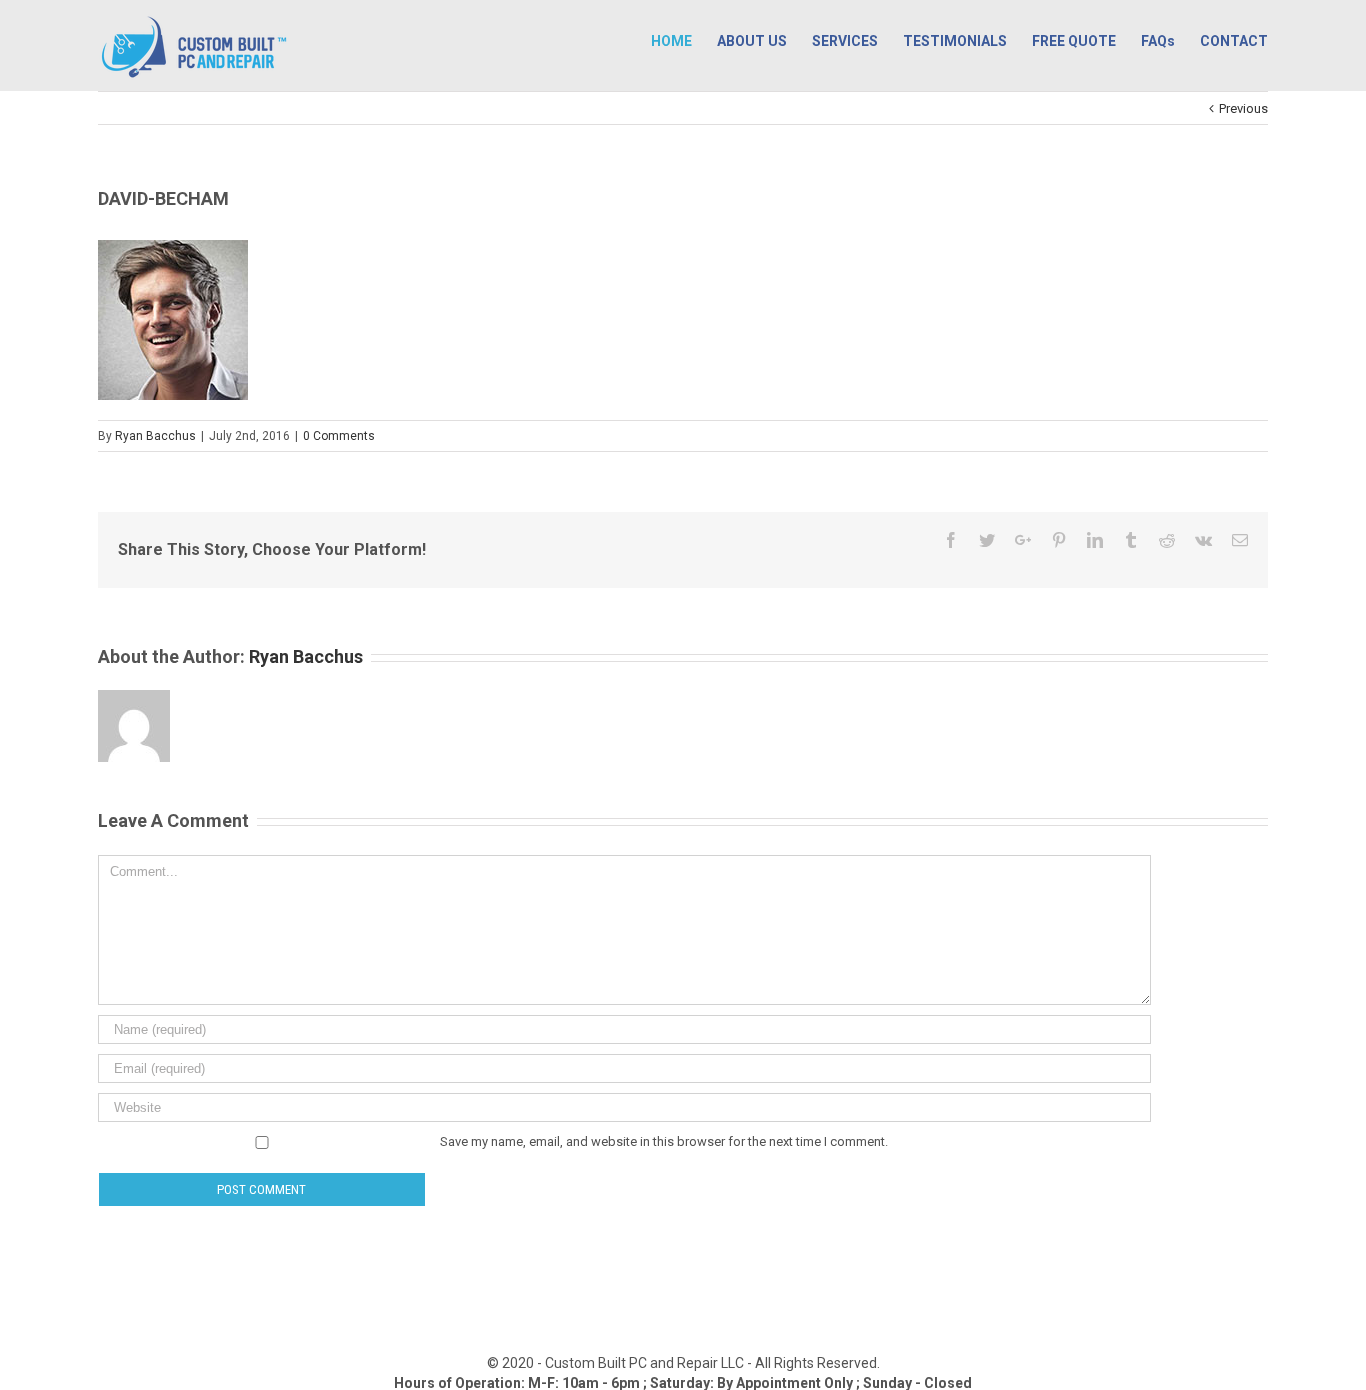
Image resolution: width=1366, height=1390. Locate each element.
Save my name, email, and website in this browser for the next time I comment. (664, 1141)
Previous (1243, 108)
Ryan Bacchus (155, 436)
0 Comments (339, 436)
